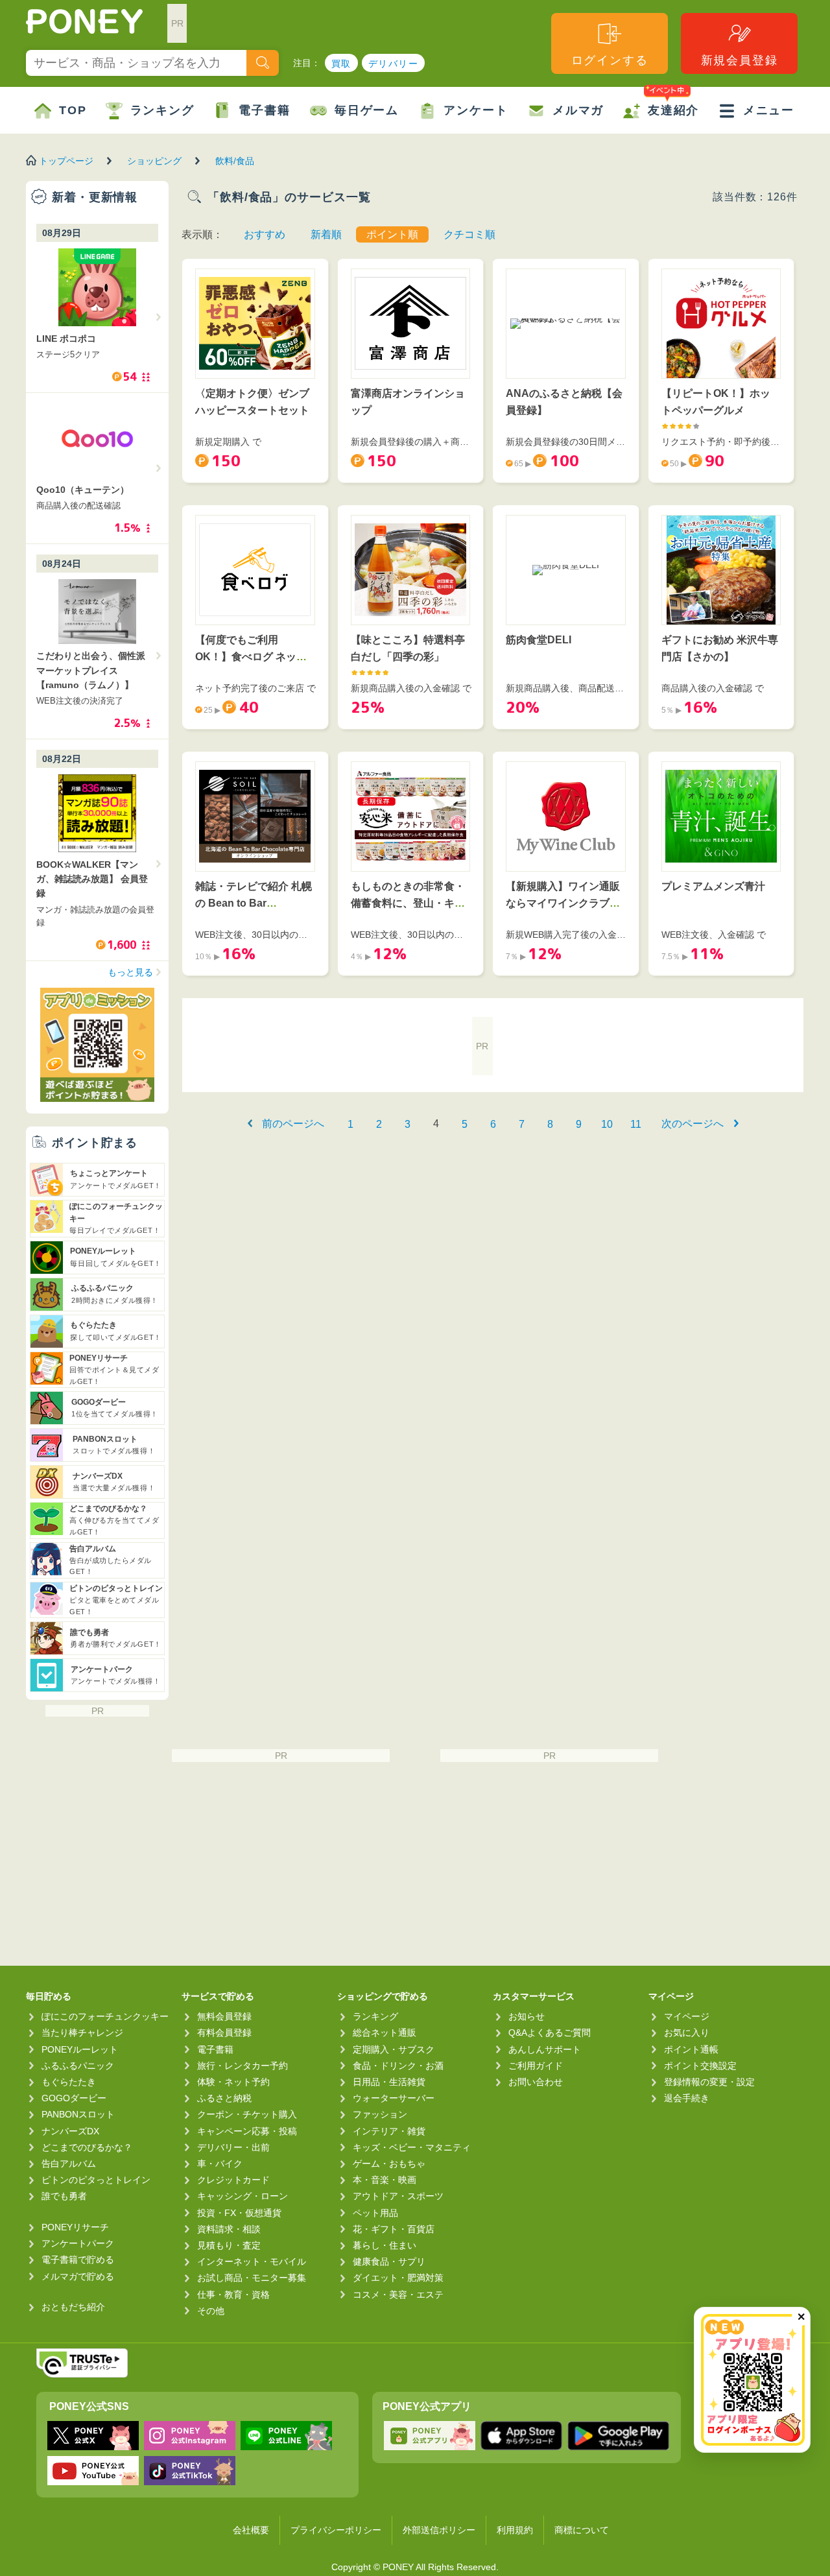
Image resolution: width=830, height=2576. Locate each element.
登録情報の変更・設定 (709, 2082)
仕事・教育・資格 (233, 2295)
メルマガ (578, 110)
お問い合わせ (536, 2082)
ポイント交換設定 (700, 2066)
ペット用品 (375, 2213)
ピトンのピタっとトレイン (96, 2180)
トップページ (66, 161)
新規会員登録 (740, 60)
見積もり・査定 (229, 2245)
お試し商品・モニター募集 (252, 2278)
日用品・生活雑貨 (389, 2082)
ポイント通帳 (691, 2049)
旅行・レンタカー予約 (243, 2066)
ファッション (380, 2114)
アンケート (476, 110)
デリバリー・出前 (233, 2147)
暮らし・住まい (385, 2245)
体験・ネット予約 (233, 2082)
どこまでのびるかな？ (87, 2147)
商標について (582, 2530)
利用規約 (515, 2530)
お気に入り (687, 2033)
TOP (73, 110)
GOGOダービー (74, 2098)
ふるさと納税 (224, 2098)
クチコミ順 (469, 234)
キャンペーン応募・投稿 (247, 2131)
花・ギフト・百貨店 (394, 2229)
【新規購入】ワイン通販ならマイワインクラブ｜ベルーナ (563, 903)
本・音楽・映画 (385, 2180)
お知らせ (527, 2016)
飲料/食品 (235, 161)
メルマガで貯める (78, 2276)
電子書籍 (264, 110)
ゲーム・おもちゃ (389, 2164)
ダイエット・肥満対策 (398, 2278)
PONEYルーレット (80, 2049)
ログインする (610, 60)
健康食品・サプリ (389, 2261)
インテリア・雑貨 (389, 2131)
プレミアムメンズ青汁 (713, 886)
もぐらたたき (69, 2082)
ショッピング (154, 161)
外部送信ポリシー (439, 2530)
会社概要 (251, 2530)
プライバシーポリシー (336, 2530)
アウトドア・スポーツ (398, 2196)
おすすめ (265, 234)
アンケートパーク (78, 2243)
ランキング (162, 110)
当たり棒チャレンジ (82, 2033)
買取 (341, 64)
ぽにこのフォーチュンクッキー (105, 2016)
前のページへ (293, 1124)
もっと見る (130, 972)
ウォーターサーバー (394, 2098)
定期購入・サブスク (394, 2049)
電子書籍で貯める (78, 2260)
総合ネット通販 (385, 2033)
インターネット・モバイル (252, 2261)
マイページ (687, 2016)
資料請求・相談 (229, 2229)
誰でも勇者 (64, 2196)
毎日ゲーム (367, 110)
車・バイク (220, 2164)
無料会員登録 (224, 2016)
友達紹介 (673, 110)
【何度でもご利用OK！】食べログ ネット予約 (251, 656)
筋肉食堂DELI (539, 640)
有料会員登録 (224, 2033)
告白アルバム (69, 2164)
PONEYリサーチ (75, 2227)
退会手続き (687, 2098)
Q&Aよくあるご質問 (550, 2033)
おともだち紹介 (73, 2307)
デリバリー (393, 64)
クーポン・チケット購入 (247, 2114)
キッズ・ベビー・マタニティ (412, 2147)
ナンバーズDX (70, 2131)
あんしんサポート (545, 2049)
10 (607, 1124)
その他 (211, 2311)
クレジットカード (233, 2180)
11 (636, 1124)
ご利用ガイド (536, 2066)
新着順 (326, 234)
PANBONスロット (78, 2114)
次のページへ (693, 1124)
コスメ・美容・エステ (398, 2295)
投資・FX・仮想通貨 (239, 2213)
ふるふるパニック (78, 2066)
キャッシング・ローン (243, 2196)
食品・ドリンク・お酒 (398, 2066)
